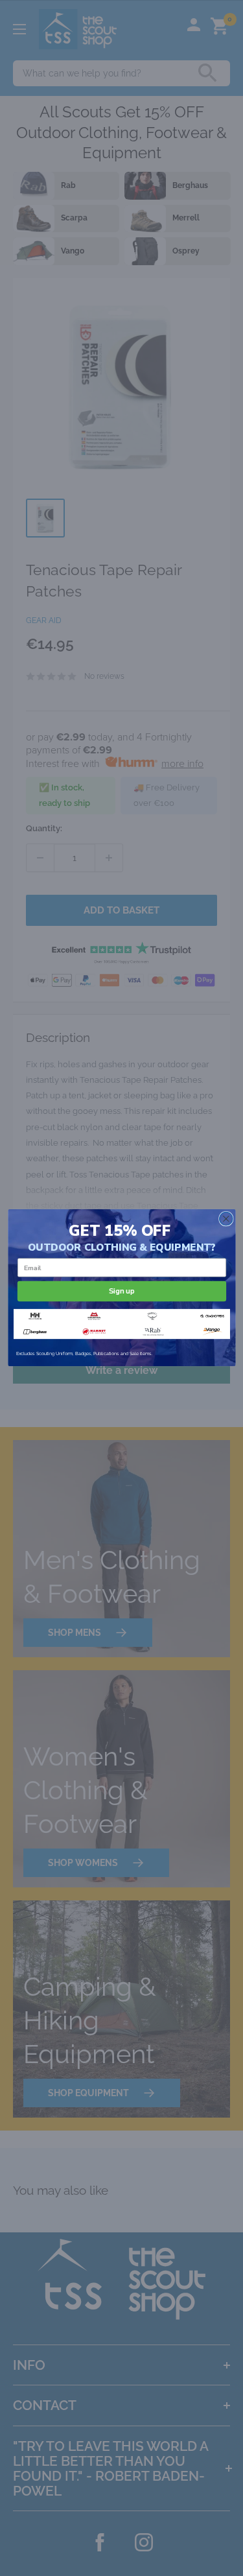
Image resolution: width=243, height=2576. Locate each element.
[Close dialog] (226, 1219)
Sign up (122, 1291)
